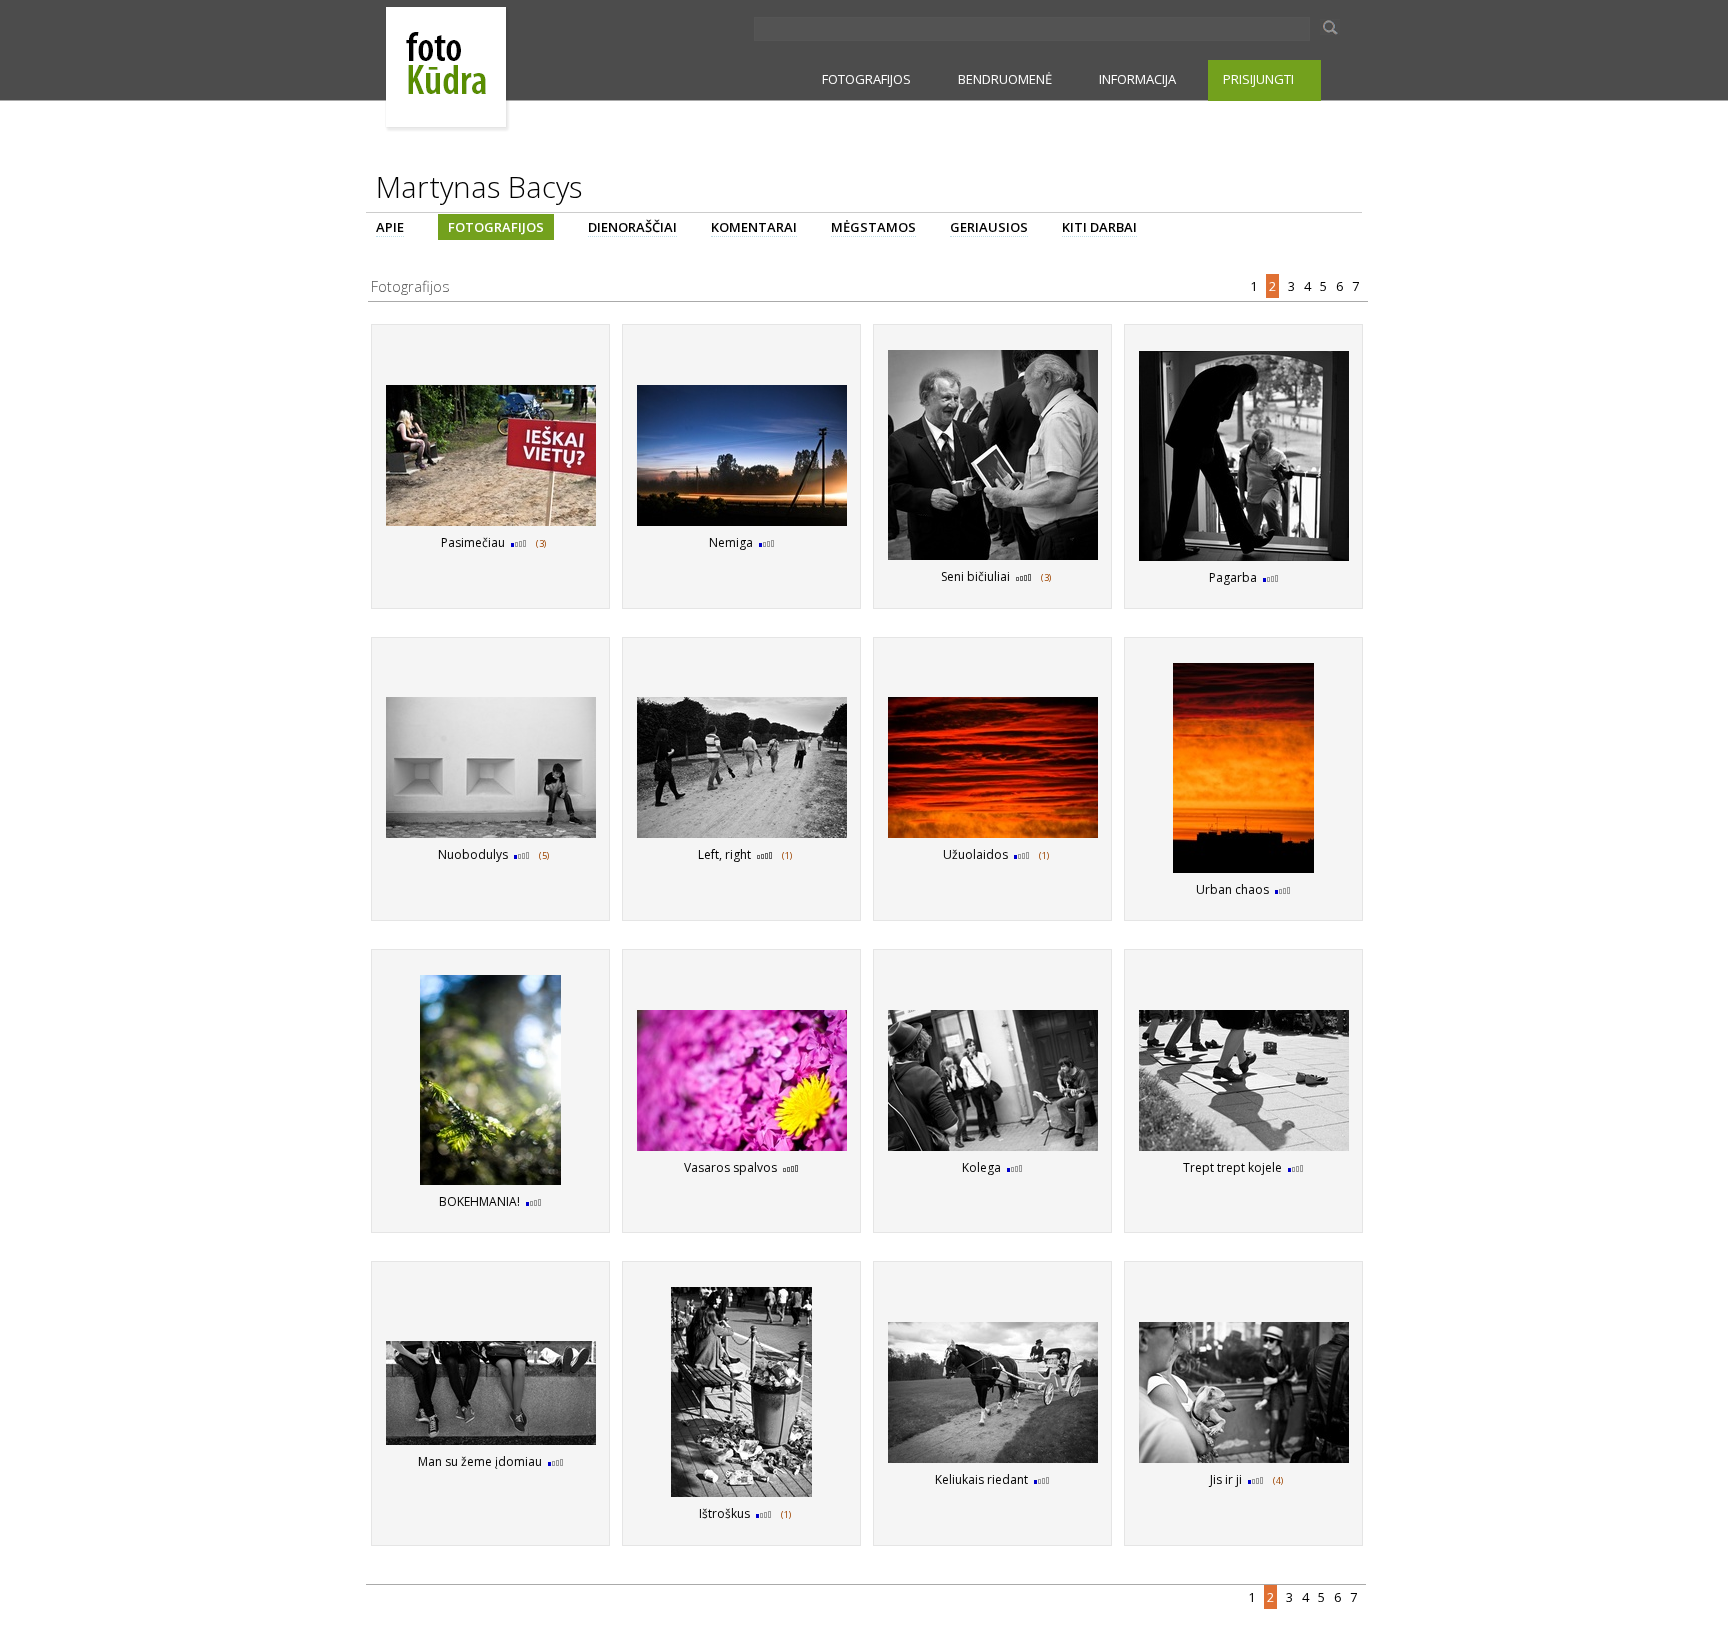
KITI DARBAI (1099, 227)
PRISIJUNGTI (1258, 79)
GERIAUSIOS (989, 227)
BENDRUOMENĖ (1005, 79)
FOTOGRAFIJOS (866, 79)
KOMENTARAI (754, 227)
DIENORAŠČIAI (632, 227)
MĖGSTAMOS (873, 227)
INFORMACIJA (1137, 79)
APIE (390, 227)
